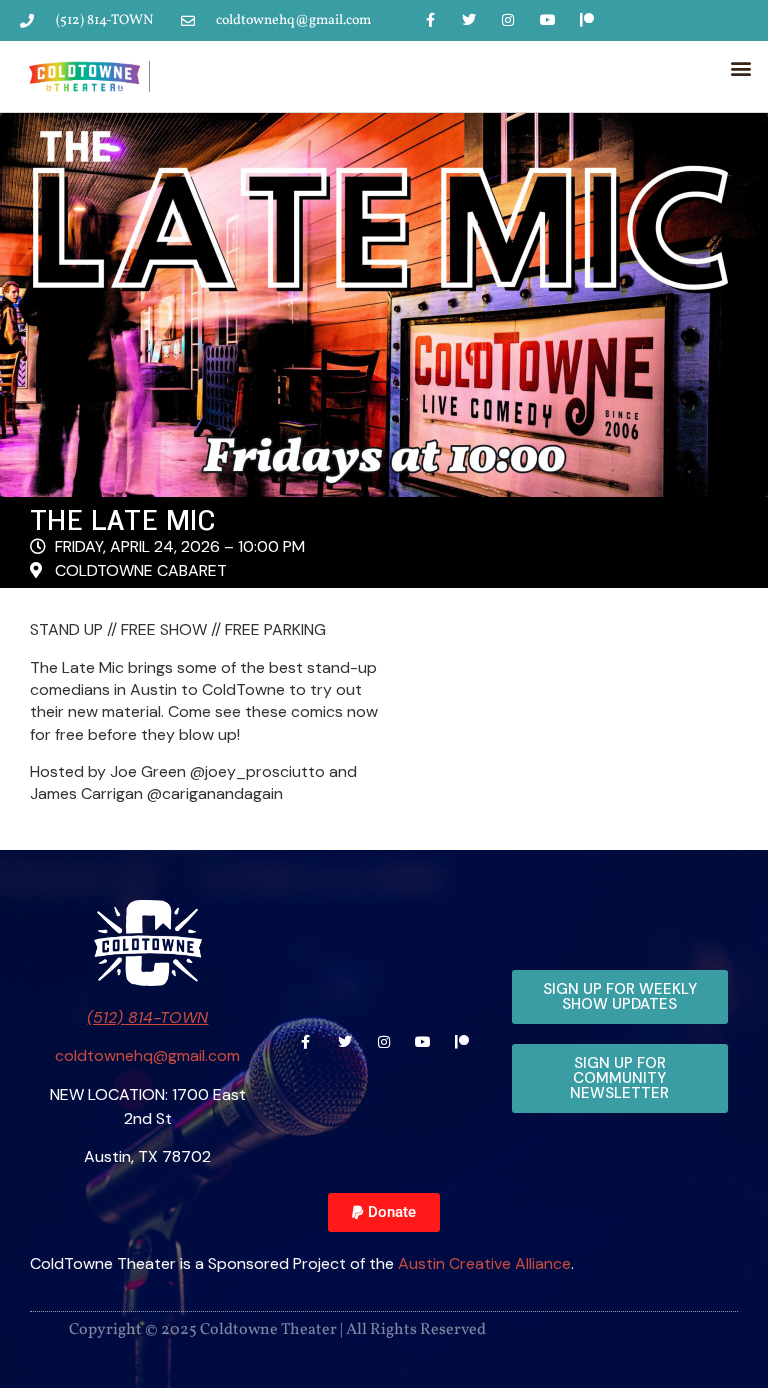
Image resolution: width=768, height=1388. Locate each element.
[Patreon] (586, 19)
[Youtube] (547, 19)
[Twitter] (469, 19)
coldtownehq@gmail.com (147, 1055)
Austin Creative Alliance (484, 1263)
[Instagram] (508, 19)
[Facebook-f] (429, 19)
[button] (741, 67)
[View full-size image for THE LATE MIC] (384, 305)
